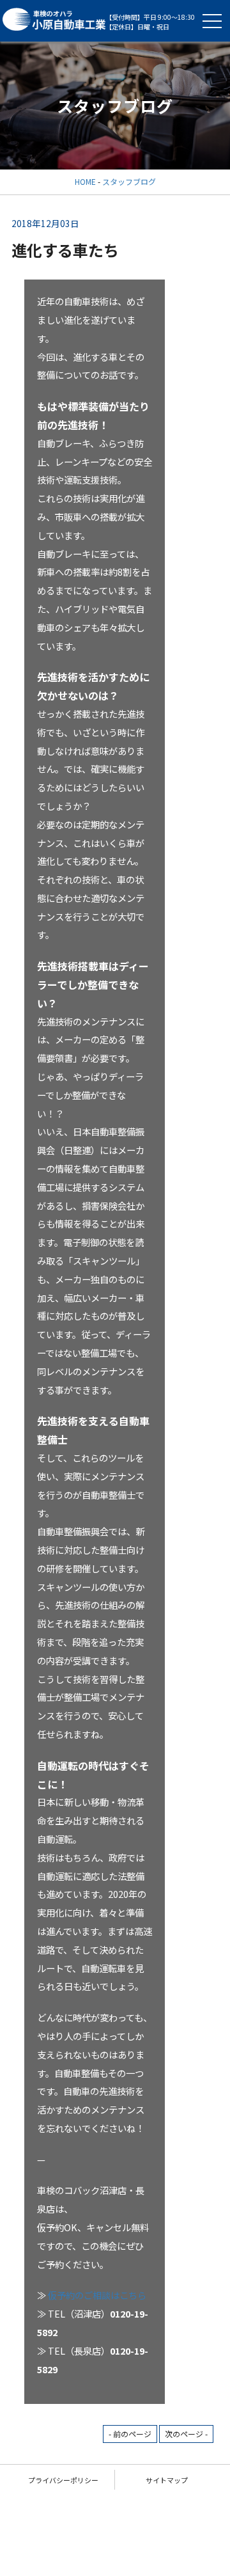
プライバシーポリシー (63, 2480)
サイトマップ (167, 2480)
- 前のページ (130, 2434)
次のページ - (186, 2434)
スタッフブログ (129, 181)
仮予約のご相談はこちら (97, 2295)
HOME (85, 181)
